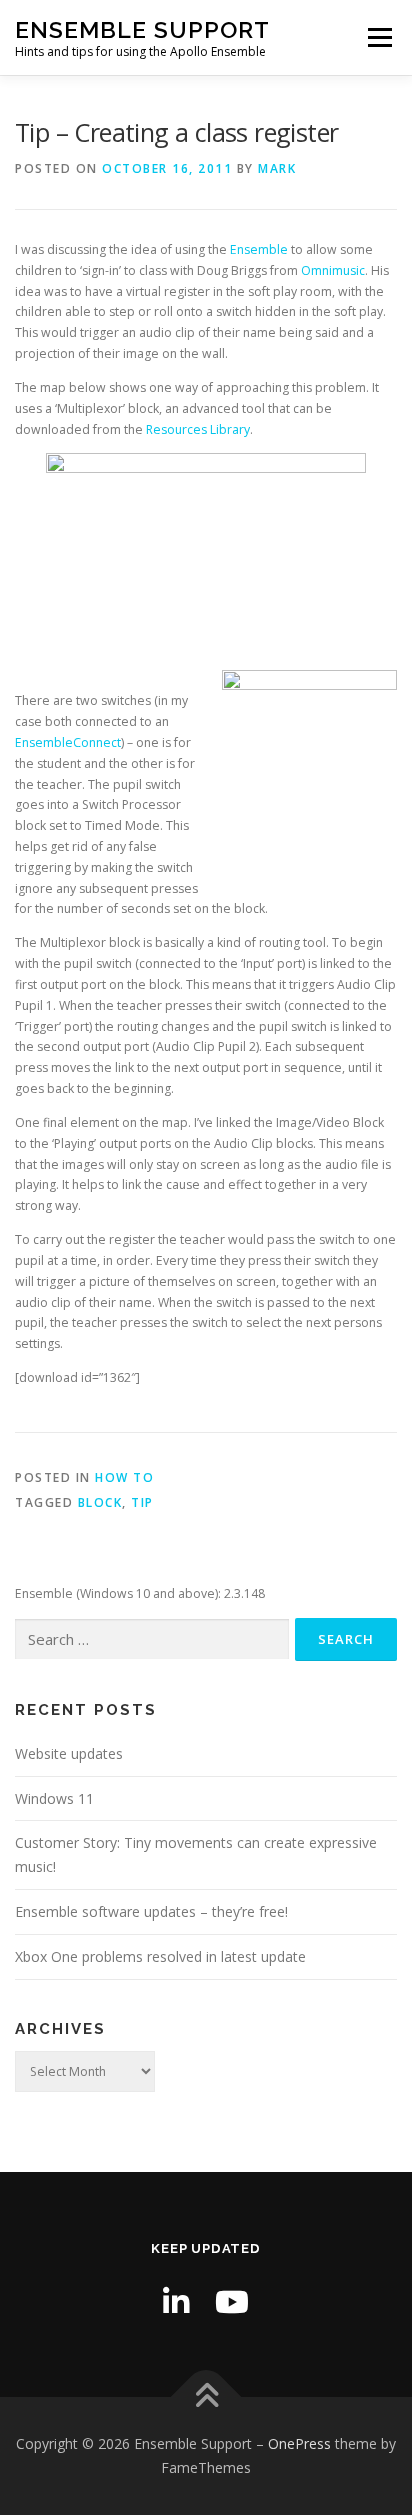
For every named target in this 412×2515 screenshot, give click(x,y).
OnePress (299, 2443)
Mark (277, 168)
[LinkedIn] (176, 2301)
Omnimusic (333, 270)
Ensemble (259, 249)
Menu (378, 37)
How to (124, 1477)
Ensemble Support (142, 29)
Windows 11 (54, 1798)
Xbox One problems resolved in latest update (160, 1956)
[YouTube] (232, 2301)
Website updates (69, 1753)
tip (142, 1502)
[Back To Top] (206, 2397)
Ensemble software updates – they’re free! (151, 1911)
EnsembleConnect (68, 742)
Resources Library (198, 429)
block (100, 1502)
